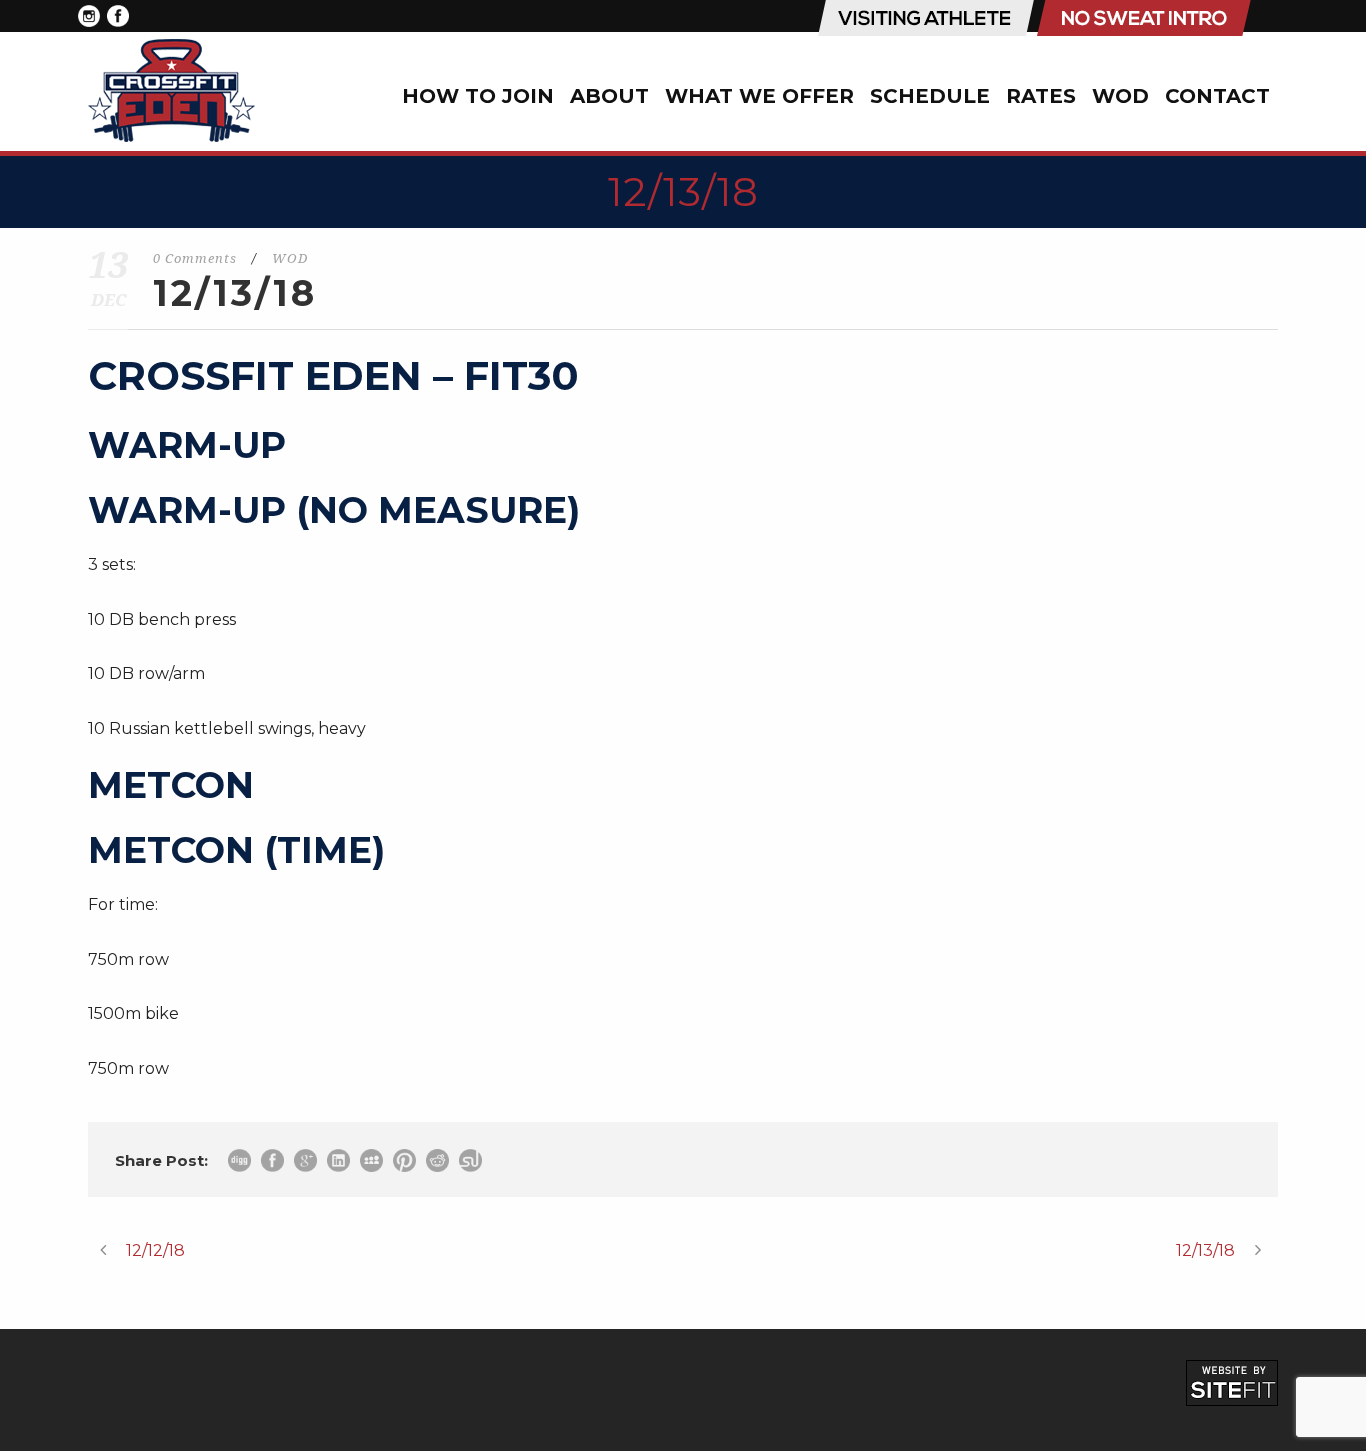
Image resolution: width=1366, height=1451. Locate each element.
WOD (1120, 96)
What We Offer (759, 96)
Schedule (930, 96)
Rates (1041, 96)
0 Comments (195, 258)
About (609, 96)
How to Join (478, 96)
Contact (1217, 96)
